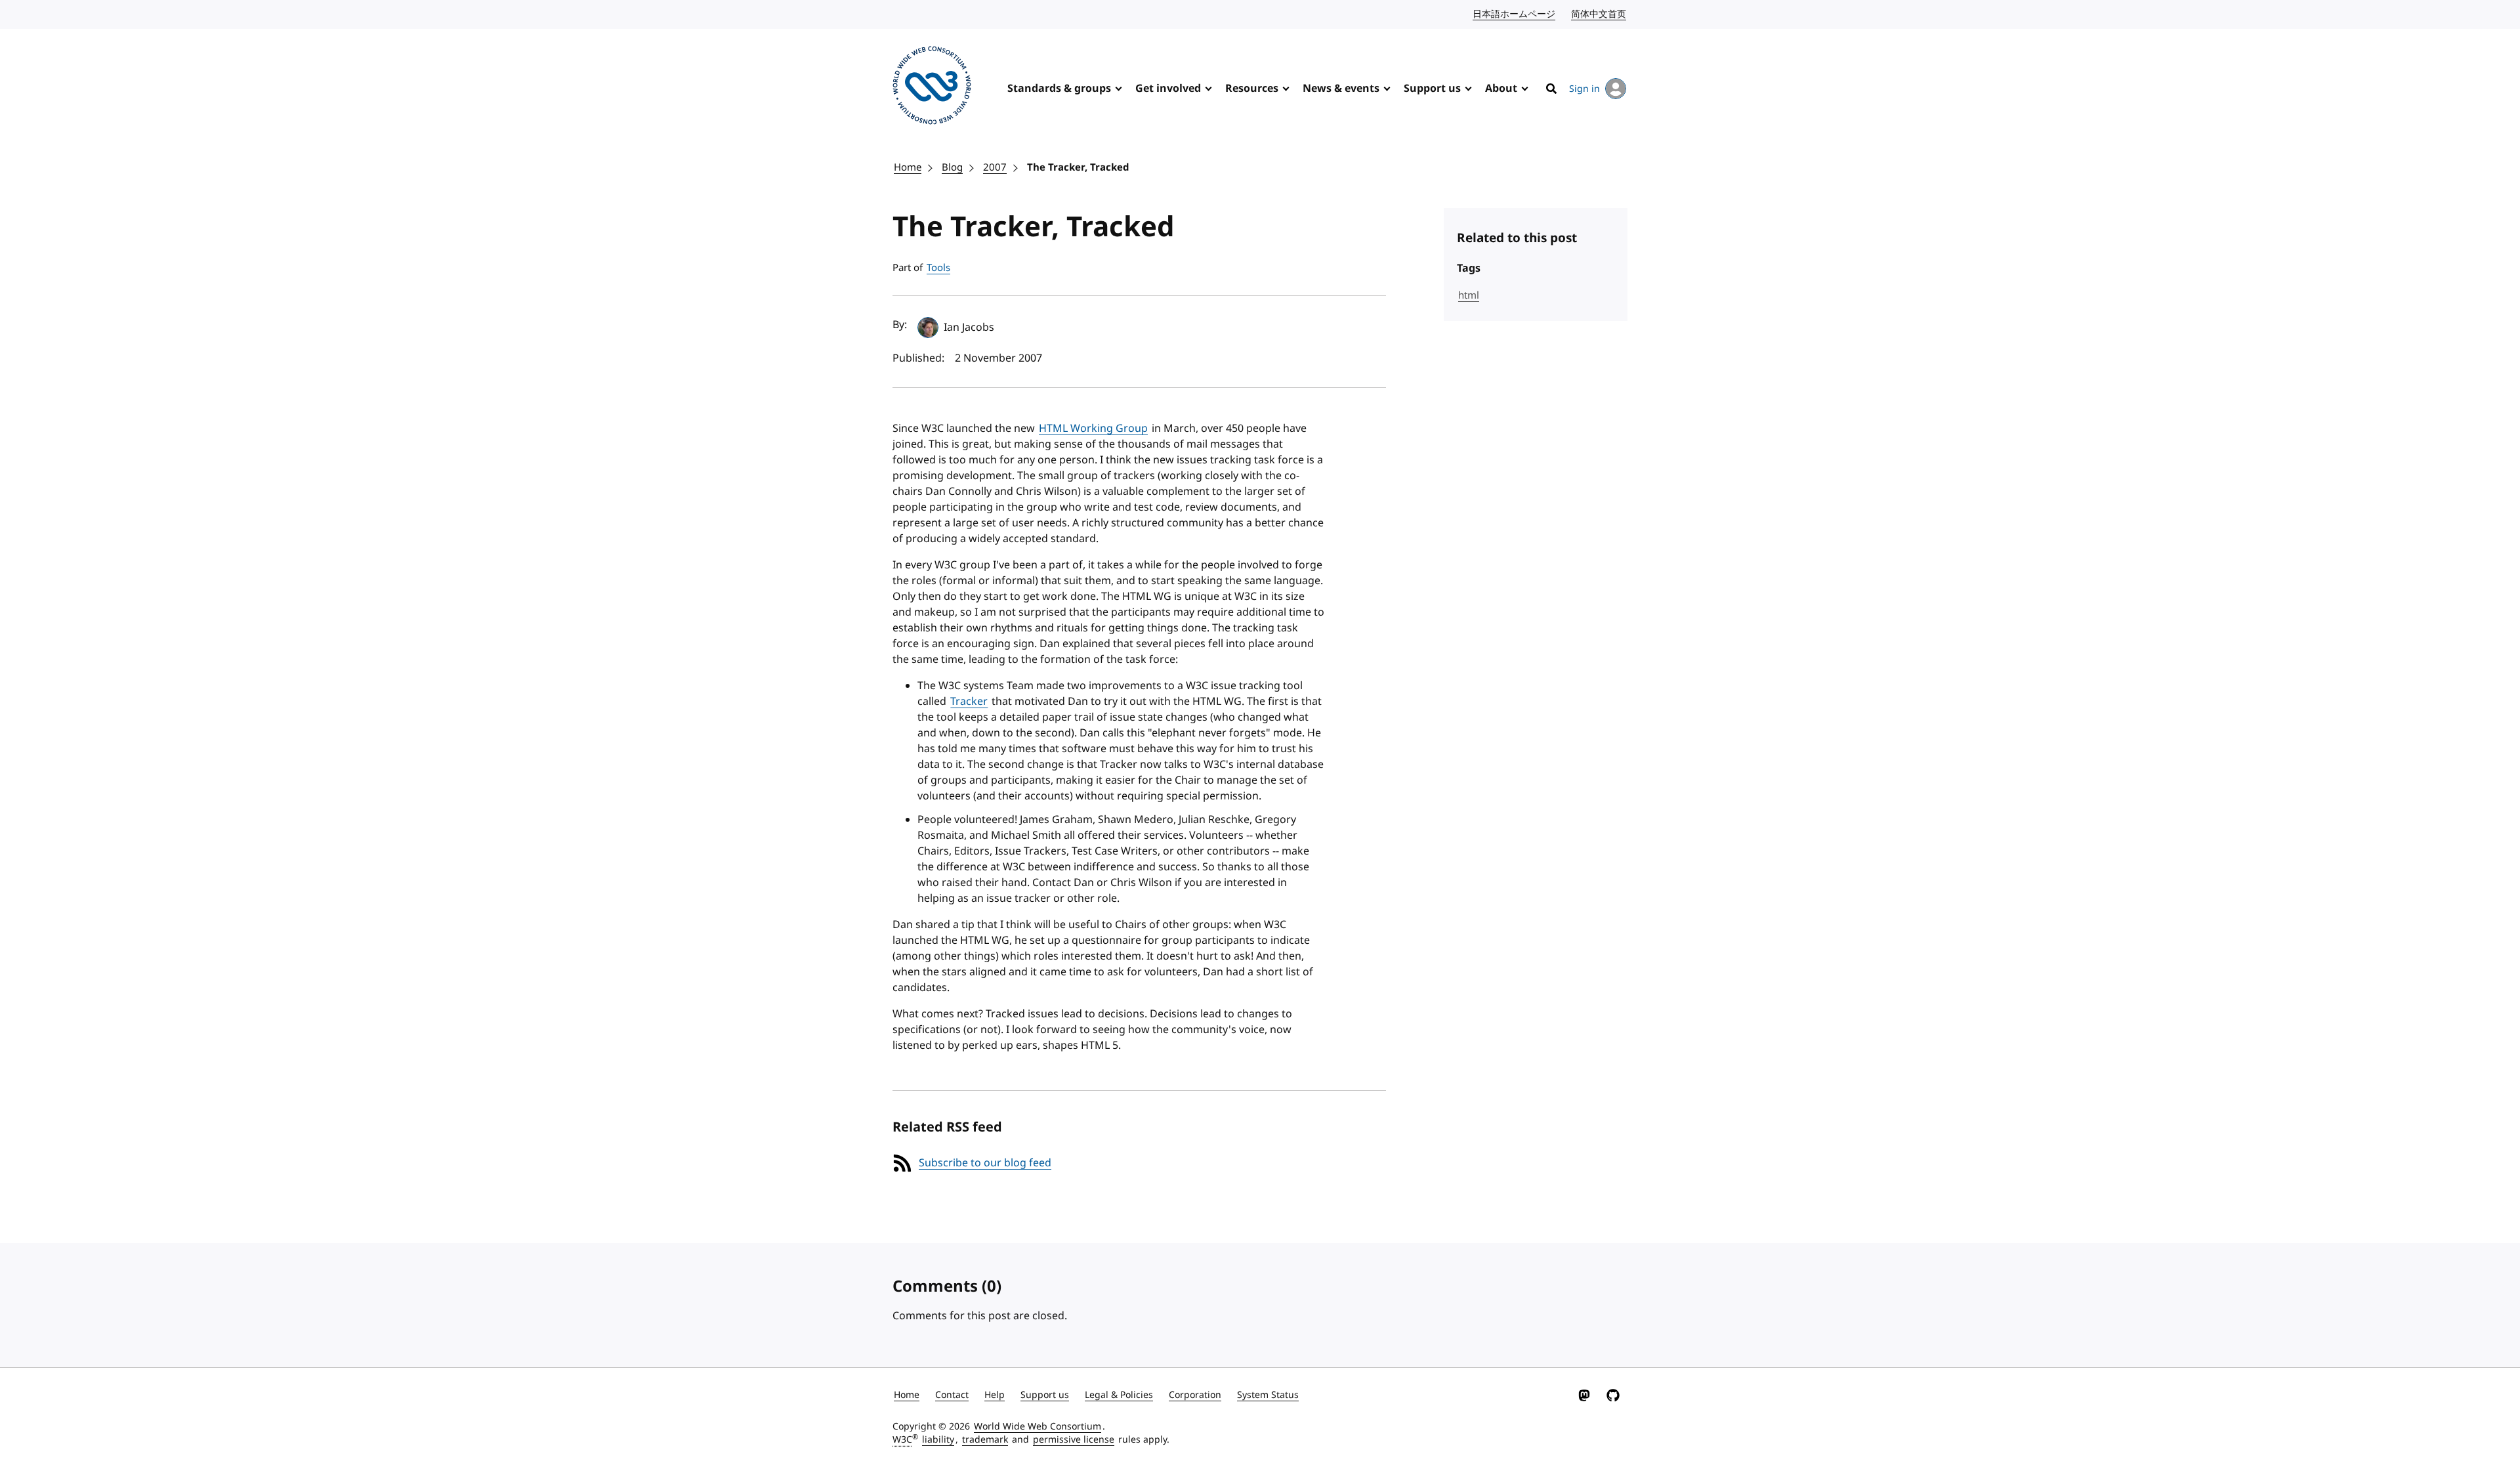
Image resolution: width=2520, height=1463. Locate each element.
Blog (952, 167)
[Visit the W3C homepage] (932, 88)
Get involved (1168, 89)
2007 (995, 167)
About (1501, 89)
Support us (1432, 89)
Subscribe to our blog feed (985, 1163)
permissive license (1074, 1440)
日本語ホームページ (1515, 14)
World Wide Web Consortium (1038, 1427)
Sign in (1585, 89)
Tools (938, 268)
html (1469, 295)
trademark (985, 1440)
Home (908, 167)
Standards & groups (1059, 89)
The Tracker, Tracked (1078, 167)
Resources (1252, 89)
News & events (1341, 89)
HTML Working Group (1093, 429)
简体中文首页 (1599, 14)
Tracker (969, 702)
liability (938, 1440)
